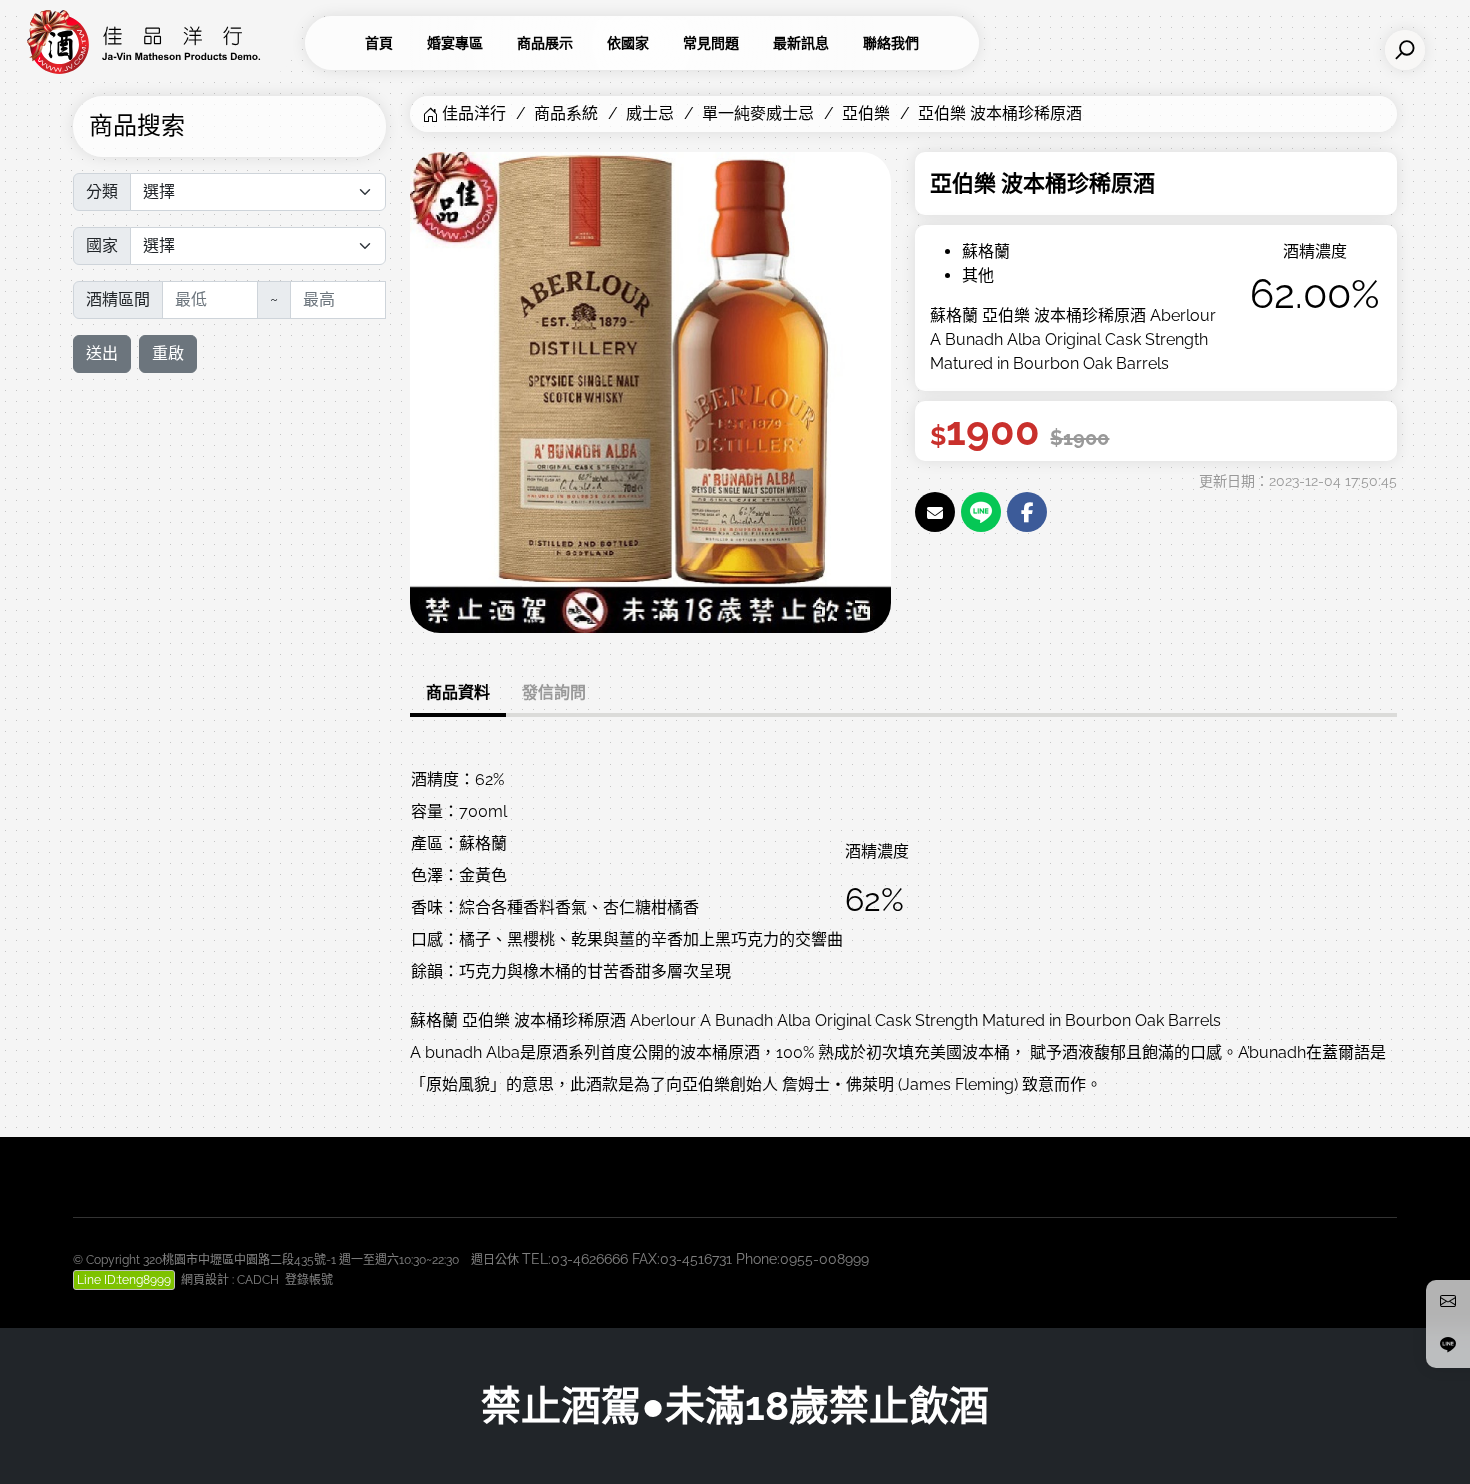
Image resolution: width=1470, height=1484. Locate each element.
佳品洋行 (474, 113)
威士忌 (650, 113)
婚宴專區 (455, 43)
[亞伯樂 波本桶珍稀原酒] (650, 391)
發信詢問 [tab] (554, 692)
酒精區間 (118, 299)
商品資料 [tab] (458, 692)
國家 (102, 245)
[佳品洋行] (160, 43)
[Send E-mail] (935, 512)
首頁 (379, 43)
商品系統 (566, 113)
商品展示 (545, 43)
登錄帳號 (309, 1280)
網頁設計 (205, 1280)
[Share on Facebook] (1027, 512)
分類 (102, 191)
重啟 (168, 353)
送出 (102, 353)
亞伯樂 (866, 113)
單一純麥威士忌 (758, 113)
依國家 (628, 43)
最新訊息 (801, 43)
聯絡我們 (891, 43)
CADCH (258, 1280)
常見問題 (711, 43)
